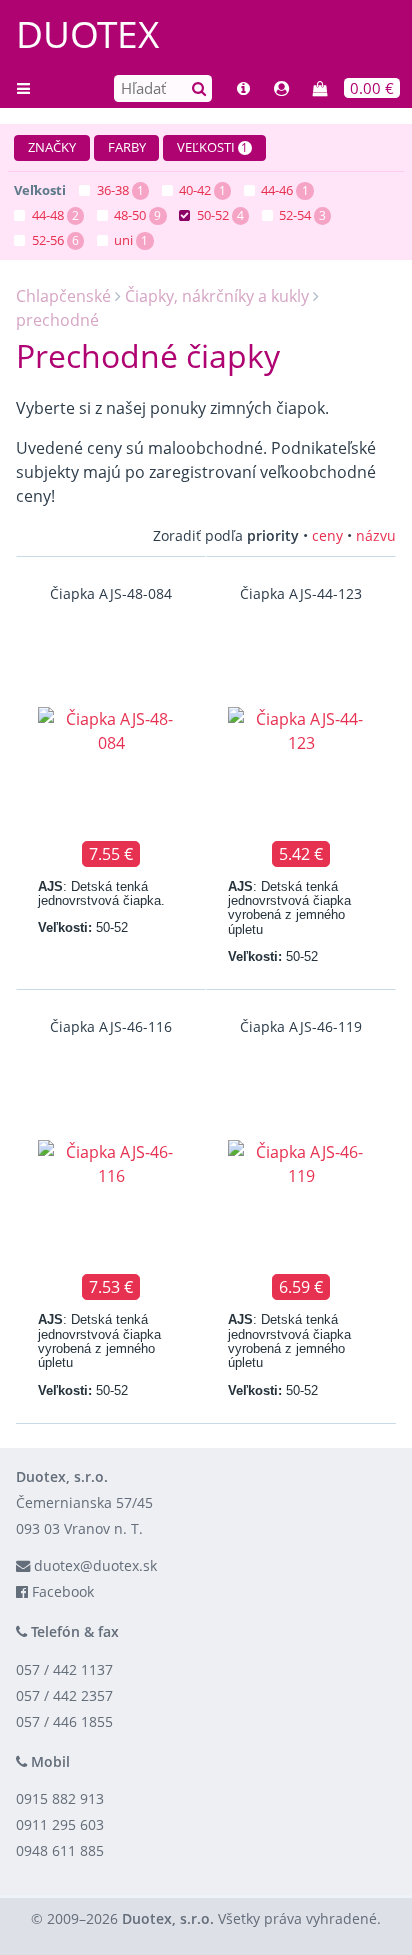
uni (123, 240)
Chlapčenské (63, 296)
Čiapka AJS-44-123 (301, 593)
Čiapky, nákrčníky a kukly (217, 296)
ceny (327, 535)
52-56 (48, 240)
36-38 (113, 190)
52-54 (295, 215)
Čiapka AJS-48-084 (111, 593)
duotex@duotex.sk (95, 1565)
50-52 (213, 215)
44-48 (48, 215)
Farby (127, 147)
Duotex (87, 34)
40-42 (195, 190)
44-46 (277, 190)
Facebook (63, 1591)
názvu (376, 535)
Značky (52, 147)
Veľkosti (212, 147)
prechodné (57, 320)
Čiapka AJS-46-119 (301, 1026)
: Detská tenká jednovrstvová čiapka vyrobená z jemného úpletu (289, 908)
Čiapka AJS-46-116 (111, 1026)
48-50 (130, 215)
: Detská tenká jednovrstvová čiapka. (101, 893)
